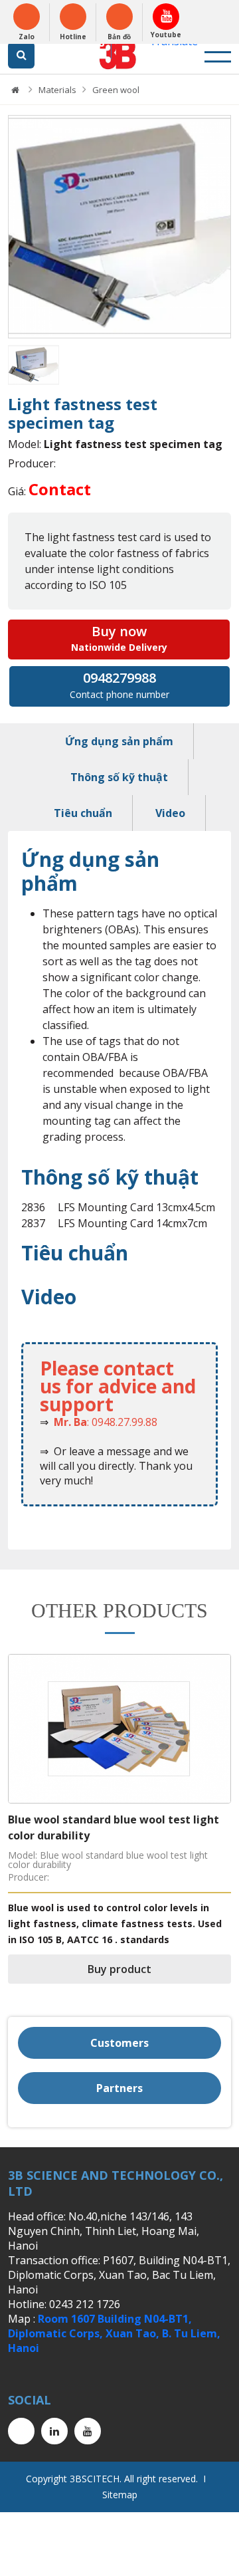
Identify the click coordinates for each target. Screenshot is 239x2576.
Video (170, 813)
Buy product (119, 1969)
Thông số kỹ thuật (119, 777)
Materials (57, 90)
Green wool (116, 90)
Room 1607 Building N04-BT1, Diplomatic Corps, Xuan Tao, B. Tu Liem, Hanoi (114, 2333)
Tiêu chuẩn (83, 813)
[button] (18, 227)
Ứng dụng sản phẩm (119, 741)
